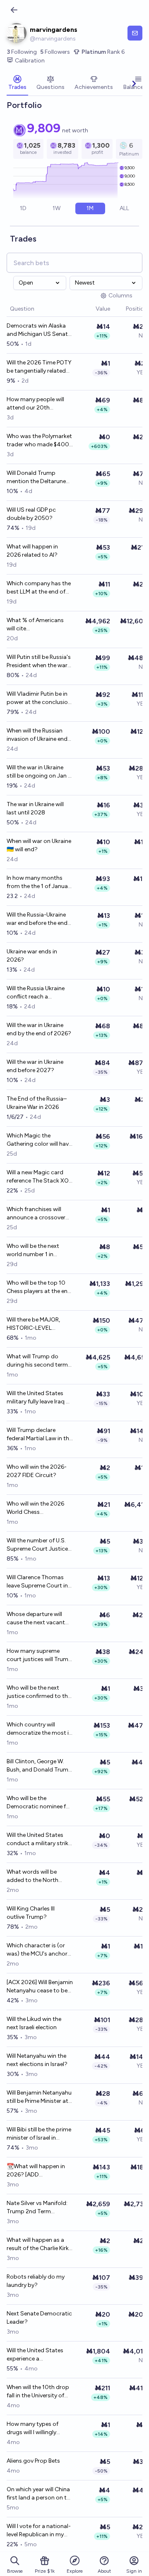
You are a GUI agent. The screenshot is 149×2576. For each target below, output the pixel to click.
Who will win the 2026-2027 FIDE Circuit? (37, 1471)
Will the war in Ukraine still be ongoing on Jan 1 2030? (38, 772)
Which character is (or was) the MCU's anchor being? (37, 1950)
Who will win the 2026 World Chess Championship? (35, 1508)
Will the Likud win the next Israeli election (34, 2023)
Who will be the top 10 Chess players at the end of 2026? (39, 1287)
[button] (91, 309)
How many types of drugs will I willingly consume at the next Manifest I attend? (34, 2429)
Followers (55, 52)
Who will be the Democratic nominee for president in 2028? (39, 1803)
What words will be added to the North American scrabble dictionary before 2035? (39, 1876)
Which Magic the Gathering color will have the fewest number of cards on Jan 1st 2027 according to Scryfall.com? (39, 1140)
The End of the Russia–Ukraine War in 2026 (37, 1103)
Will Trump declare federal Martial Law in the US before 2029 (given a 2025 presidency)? (39, 1435)
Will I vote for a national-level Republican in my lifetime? (39, 2531)
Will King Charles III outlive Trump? (31, 1913)
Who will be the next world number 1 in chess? (33, 1251)
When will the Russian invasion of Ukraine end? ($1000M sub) (39, 735)
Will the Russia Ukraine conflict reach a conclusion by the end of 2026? (39, 993)
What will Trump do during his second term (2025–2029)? (37, 1361)
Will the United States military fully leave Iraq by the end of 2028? (40, 1398)
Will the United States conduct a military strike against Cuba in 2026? (39, 1840)
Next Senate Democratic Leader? (39, 2318)
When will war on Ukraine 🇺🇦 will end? (39, 845)
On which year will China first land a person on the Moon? (40, 2494)
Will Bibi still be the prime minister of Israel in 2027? (39, 2134)
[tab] (17, 84)
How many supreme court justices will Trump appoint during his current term (39, 1655)
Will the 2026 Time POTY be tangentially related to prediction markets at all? (39, 367)
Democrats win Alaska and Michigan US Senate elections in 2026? (39, 330)
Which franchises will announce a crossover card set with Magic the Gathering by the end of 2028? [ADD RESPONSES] (38, 1214)
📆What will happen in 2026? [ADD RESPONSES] (36, 2171)
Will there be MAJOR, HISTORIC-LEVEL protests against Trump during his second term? (39, 1324)
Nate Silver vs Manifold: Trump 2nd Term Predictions (37, 2208)
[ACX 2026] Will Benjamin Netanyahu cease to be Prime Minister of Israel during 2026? (40, 1987)
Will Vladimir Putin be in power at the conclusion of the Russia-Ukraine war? (39, 698)
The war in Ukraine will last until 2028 (35, 808)
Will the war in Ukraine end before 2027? (35, 1066)
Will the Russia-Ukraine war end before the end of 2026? (37, 919)
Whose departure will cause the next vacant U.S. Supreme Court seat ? (39, 1619)
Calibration (30, 61)
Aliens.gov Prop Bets (33, 2461)
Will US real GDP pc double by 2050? (31, 514)
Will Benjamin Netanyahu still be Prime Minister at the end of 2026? (39, 2097)
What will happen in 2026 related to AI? (32, 551)
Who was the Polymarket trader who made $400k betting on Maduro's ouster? (39, 441)
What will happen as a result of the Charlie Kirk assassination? (38, 2244)
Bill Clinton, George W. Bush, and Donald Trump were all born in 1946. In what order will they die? (39, 1766)
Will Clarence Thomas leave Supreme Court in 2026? (37, 1582)
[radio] (23, 208)
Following (22, 52)
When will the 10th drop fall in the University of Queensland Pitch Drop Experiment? (38, 2392)
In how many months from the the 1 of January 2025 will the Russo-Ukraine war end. (40, 882)
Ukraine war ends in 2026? (32, 956)
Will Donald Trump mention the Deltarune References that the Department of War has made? (38, 478)
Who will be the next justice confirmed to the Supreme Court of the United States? (39, 1692)
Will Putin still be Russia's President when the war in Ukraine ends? (39, 662)
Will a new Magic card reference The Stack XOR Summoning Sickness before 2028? (39, 1177)
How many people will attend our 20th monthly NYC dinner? (35, 404)
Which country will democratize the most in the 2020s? (39, 1729)
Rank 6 (103, 52)
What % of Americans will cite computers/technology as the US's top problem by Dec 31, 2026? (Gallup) (39, 625)
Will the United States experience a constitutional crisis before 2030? (35, 2355)
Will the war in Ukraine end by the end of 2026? (39, 1029)
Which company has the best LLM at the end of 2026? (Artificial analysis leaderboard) (39, 588)
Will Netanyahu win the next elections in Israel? (37, 2060)
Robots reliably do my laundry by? (36, 2281)
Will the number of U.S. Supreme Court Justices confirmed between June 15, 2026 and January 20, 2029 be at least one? (40, 1545)
